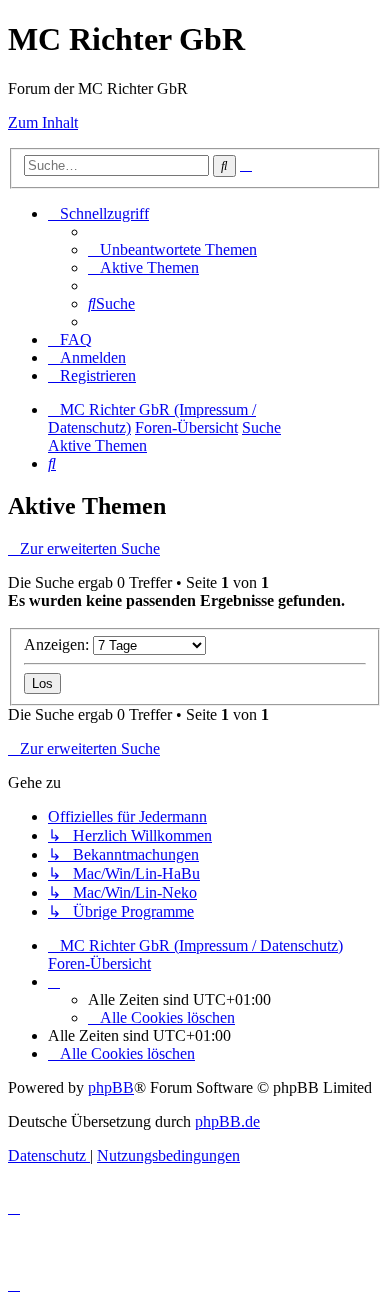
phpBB (111, 1087)
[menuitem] (172, 249)
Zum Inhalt (43, 122)
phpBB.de (227, 1121)
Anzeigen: (58, 644)
